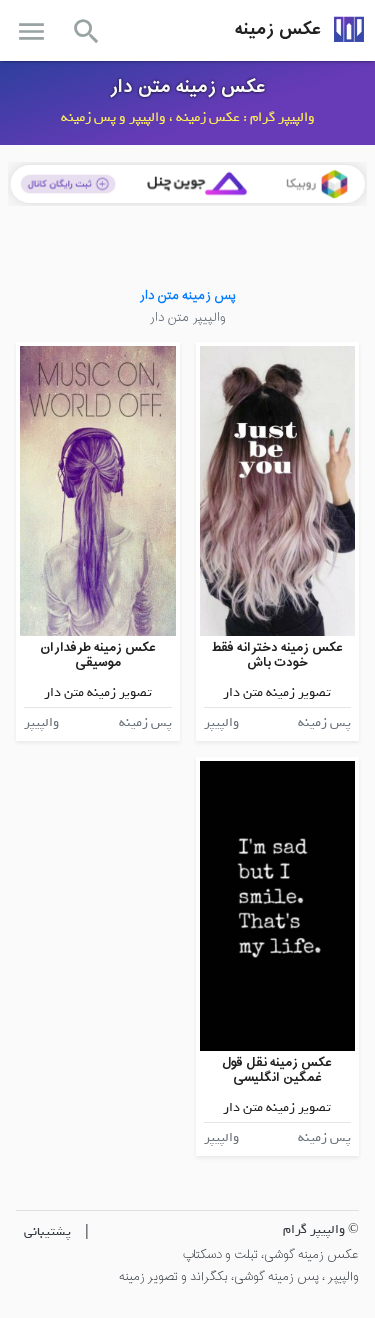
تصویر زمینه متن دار (277, 692)
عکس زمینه (278, 29)
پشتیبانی (47, 1231)
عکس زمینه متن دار (188, 87)
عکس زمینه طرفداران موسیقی (98, 655)
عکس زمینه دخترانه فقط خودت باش (277, 655)
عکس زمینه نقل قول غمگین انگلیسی (277, 1070)
